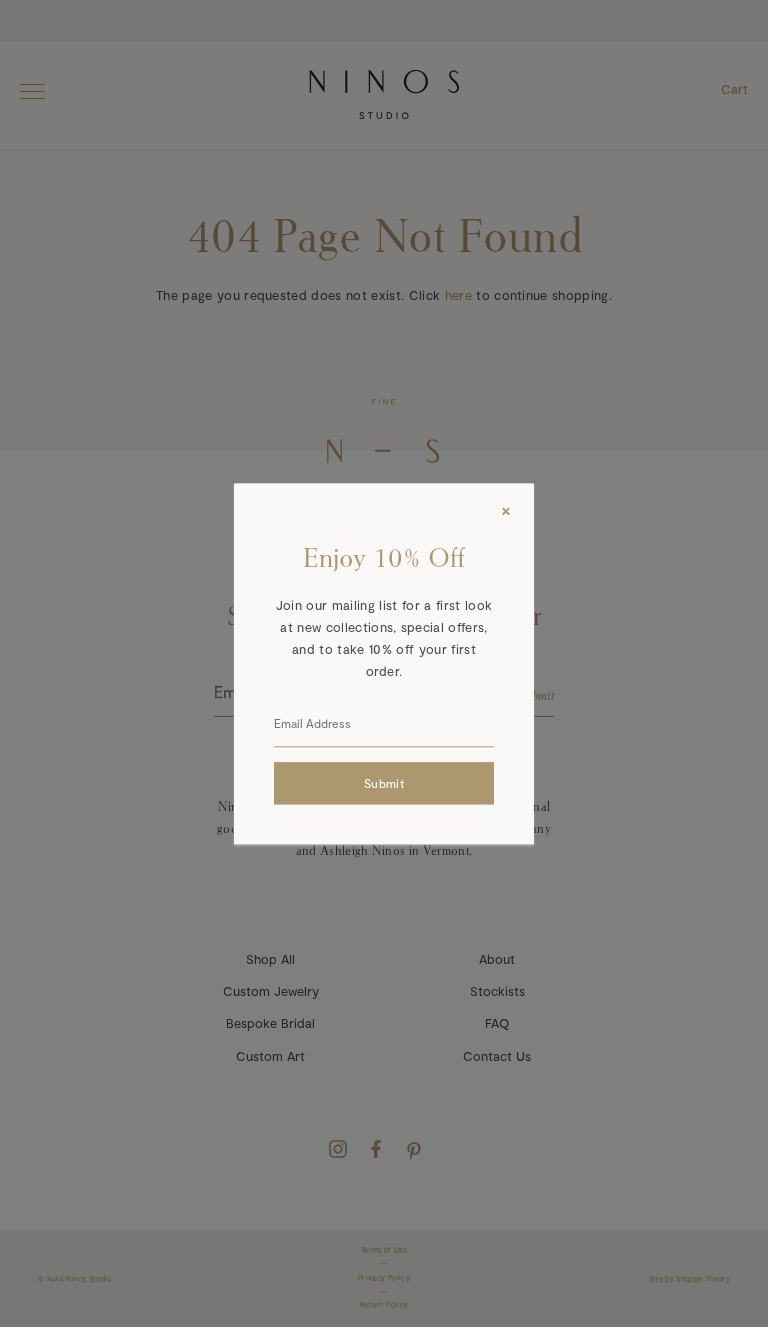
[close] (506, 511)
